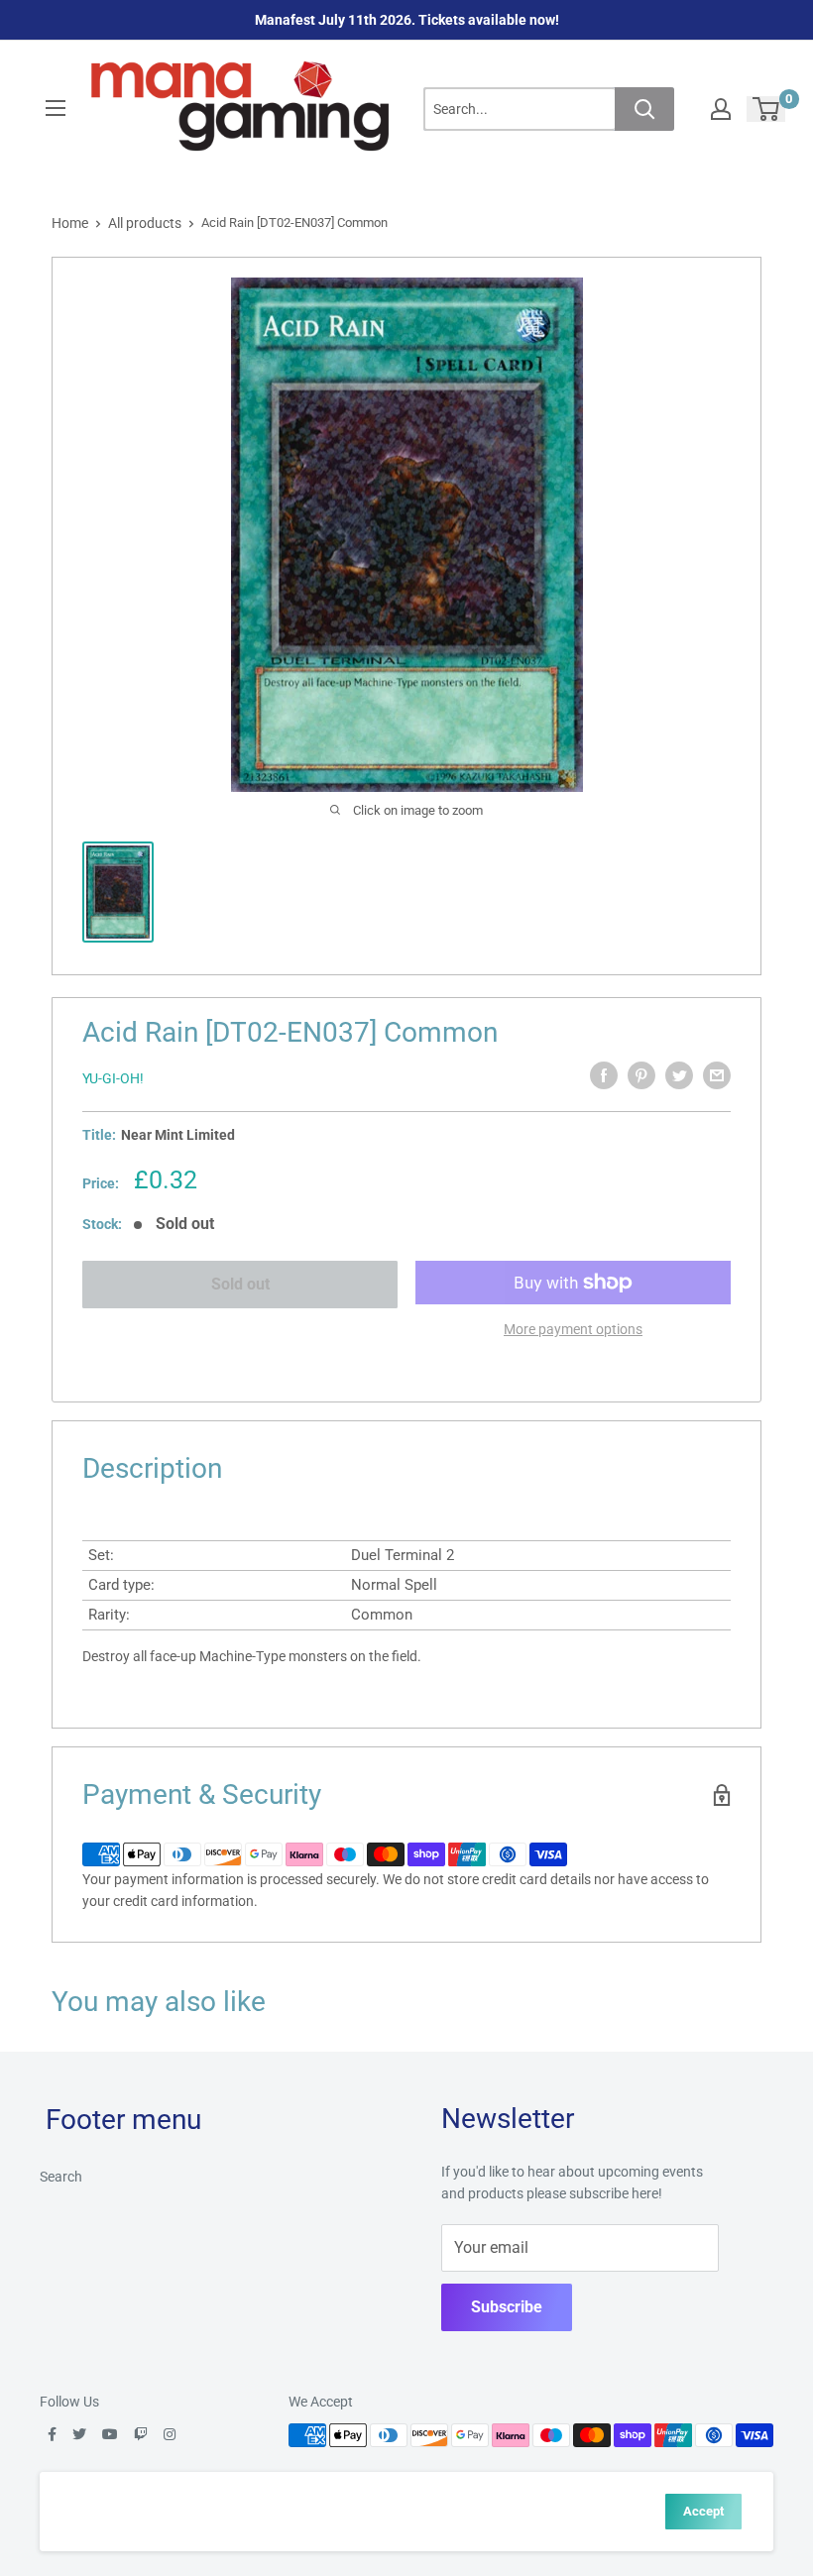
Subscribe (507, 2307)
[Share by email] (717, 1075)
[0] (767, 109)
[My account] (721, 109)
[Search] (644, 109)
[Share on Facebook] (604, 1075)
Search (61, 2177)
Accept (703, 2511)
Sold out (240, 1284)
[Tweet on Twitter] (679, 1075)
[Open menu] (56, 108)
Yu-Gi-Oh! (113, 1078)
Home (70, 223)
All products (145, 223)
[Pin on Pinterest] (641, 1075)
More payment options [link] (573, 1329)
